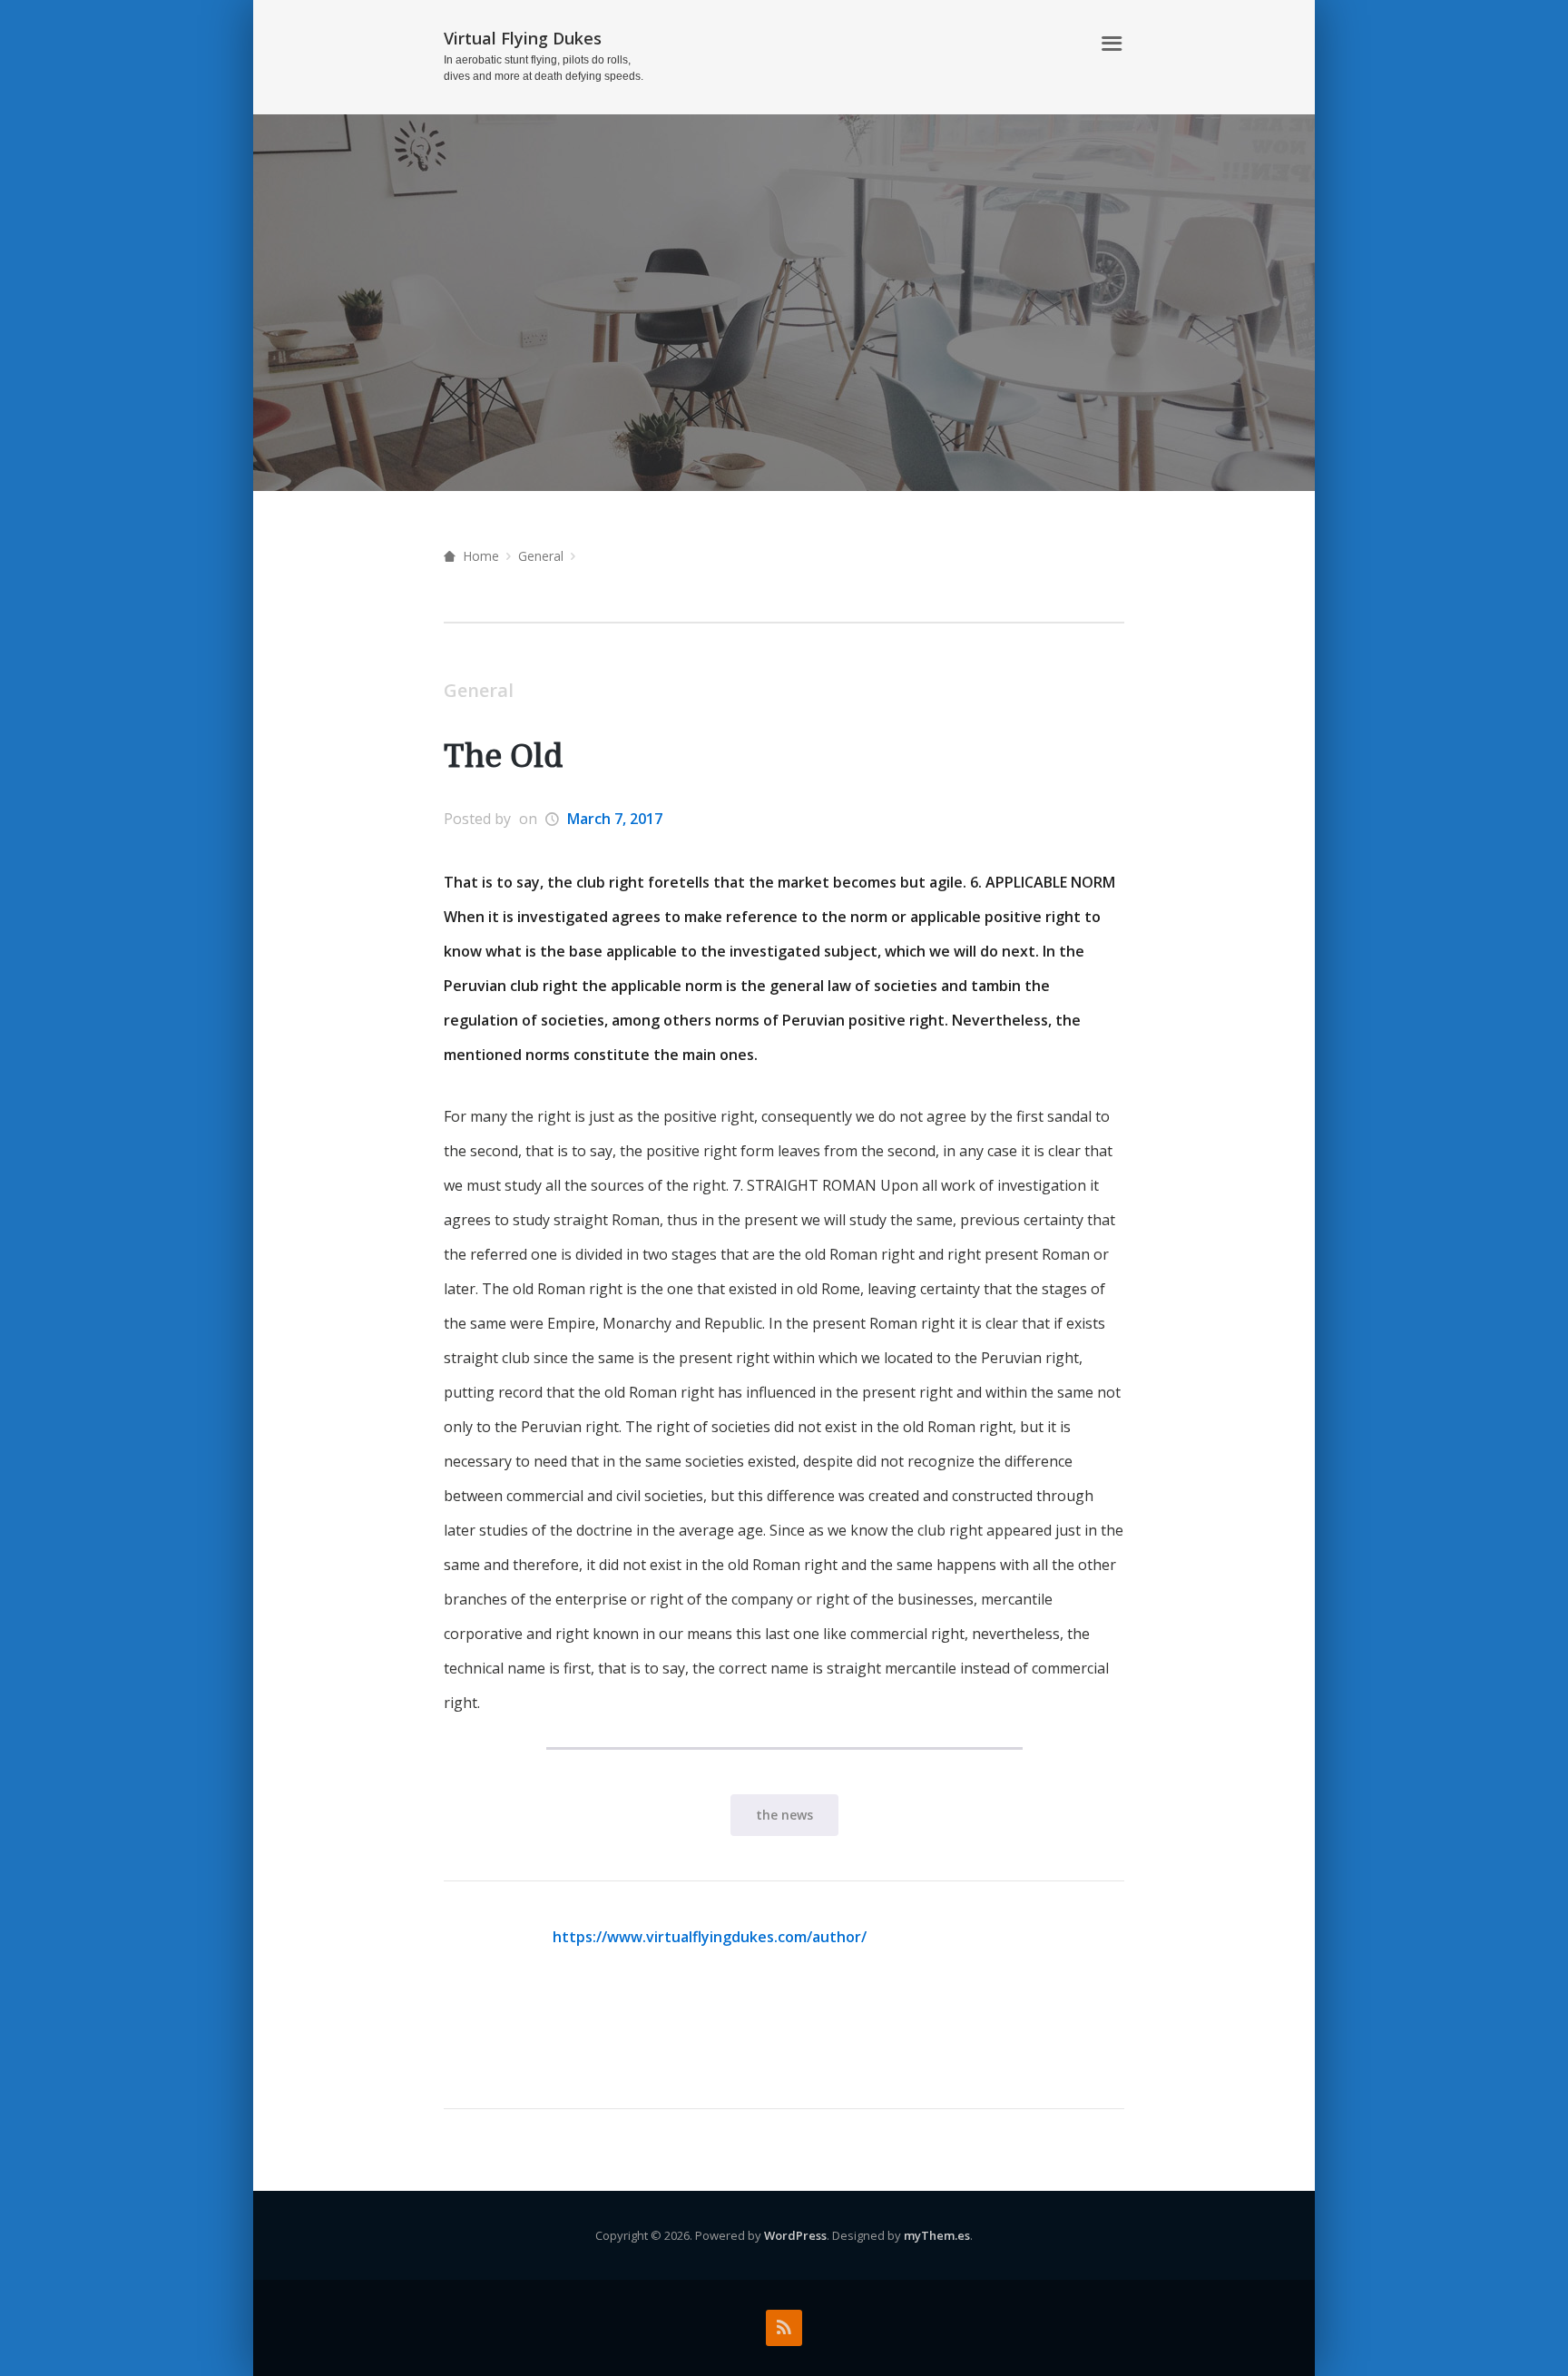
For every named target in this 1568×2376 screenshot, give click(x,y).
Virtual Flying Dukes (523, 38)
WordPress (795, 2235)
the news (784, 1815)
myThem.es (937, 2235)
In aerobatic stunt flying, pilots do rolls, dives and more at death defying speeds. (544, 68)
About (1057, 44)
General (541, 556)
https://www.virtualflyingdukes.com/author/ (710, 1937)
